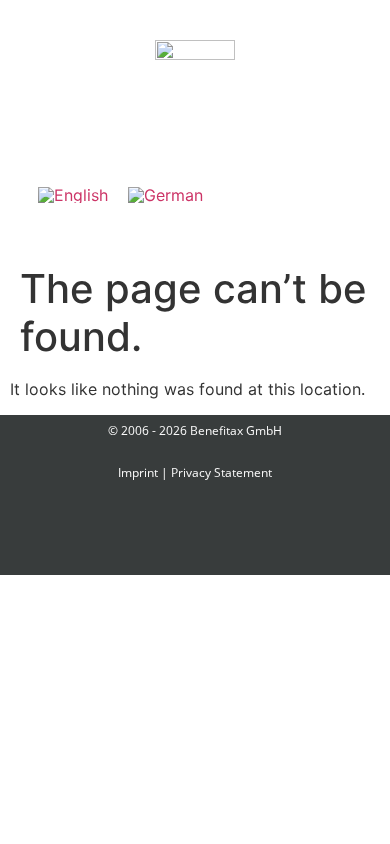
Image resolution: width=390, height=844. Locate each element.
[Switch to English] (73, 194)
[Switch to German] (165, 194)
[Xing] (164, 534)
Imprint (138, 472)
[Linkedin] (227, 534)
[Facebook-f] (101, 534)
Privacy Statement (221, 472)
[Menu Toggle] (195, 122)
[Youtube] (290, 534)
